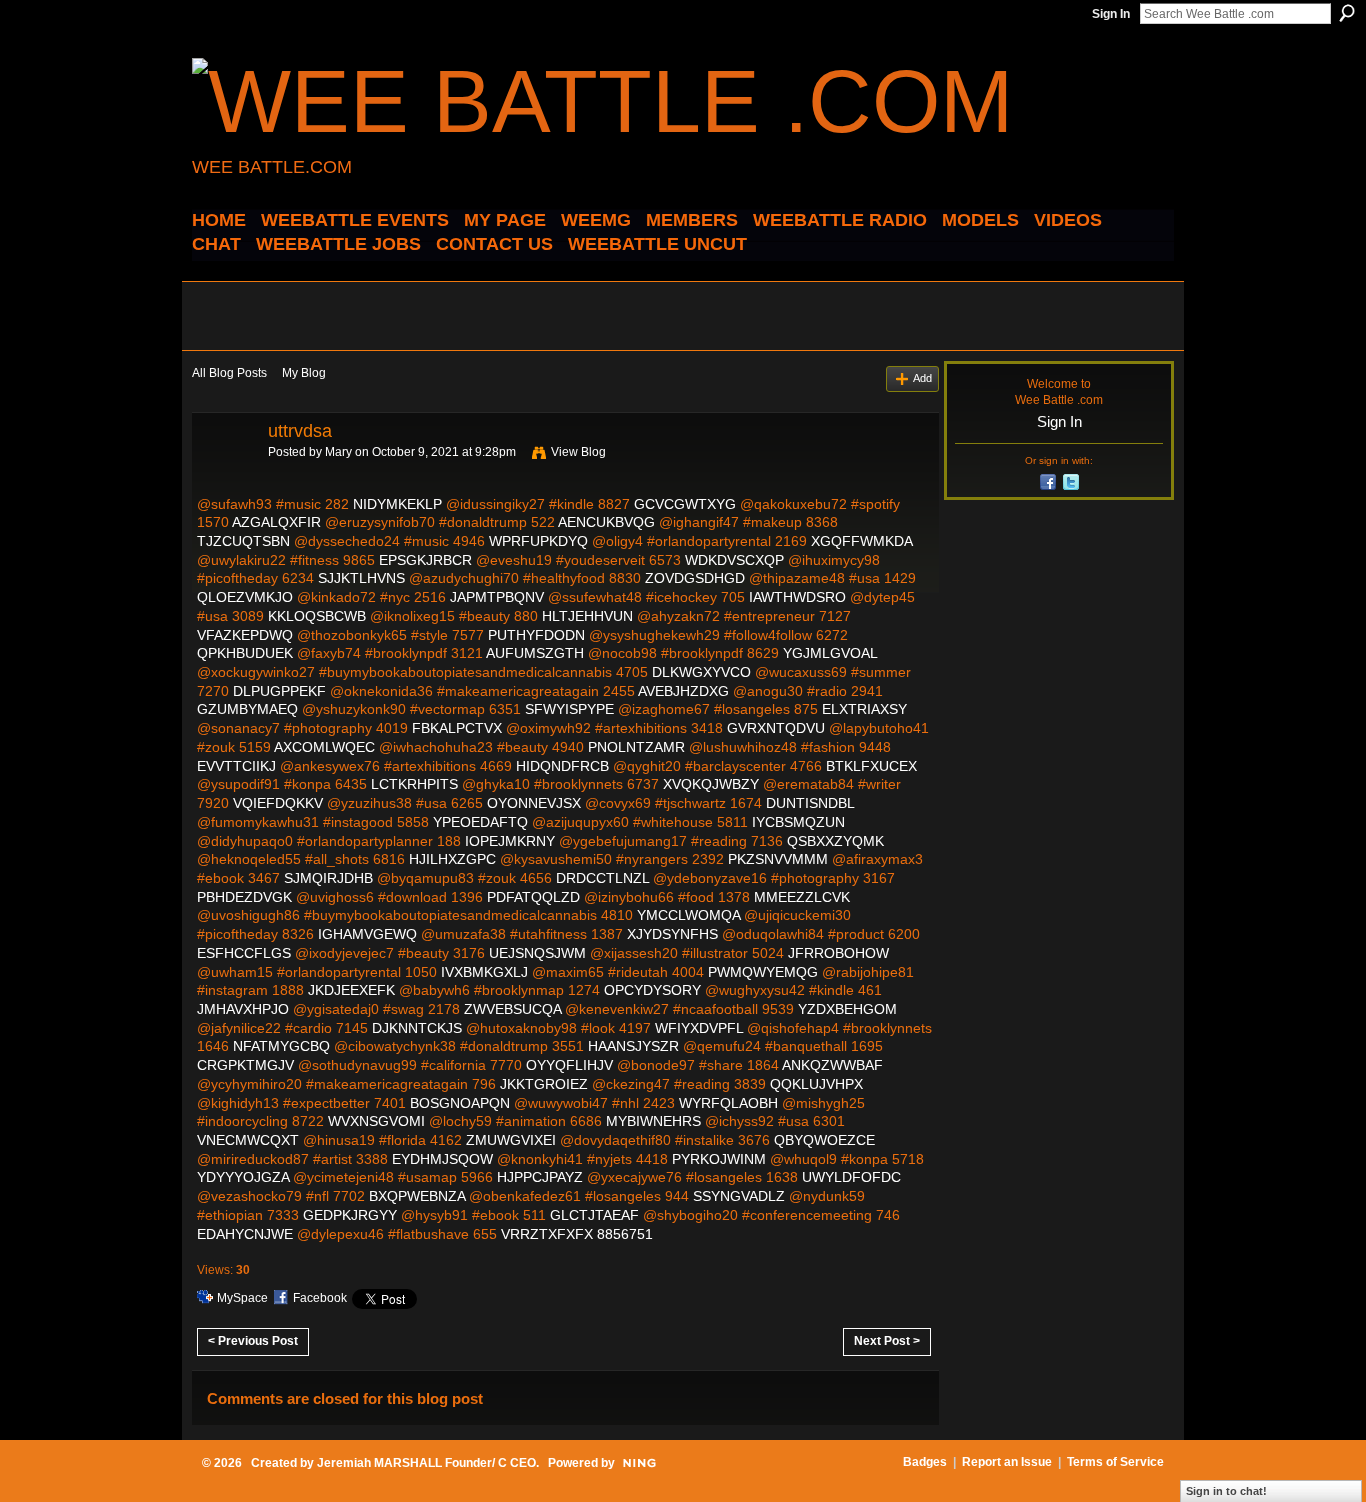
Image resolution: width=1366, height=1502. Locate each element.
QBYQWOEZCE (824, 1140)
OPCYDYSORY (652, 990)
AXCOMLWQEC (324, 747)
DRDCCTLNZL (602, 878)
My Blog (304, 373)
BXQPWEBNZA (417, 1196)
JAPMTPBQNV (497, 597)
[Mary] (224, 476)
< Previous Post (253, 1341)
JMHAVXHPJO (243, 1009)
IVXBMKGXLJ (484, 972)
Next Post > (887, 1341)
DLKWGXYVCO (701, 672)
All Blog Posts (229, 373)
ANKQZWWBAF (832, 1065)
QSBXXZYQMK (835, 841)
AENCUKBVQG (606, 522)
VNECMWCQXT (248, 1140)
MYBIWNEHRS (653, 1121)
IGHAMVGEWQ (367, 934)
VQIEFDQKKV (278, 803)
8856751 (625, 1234)
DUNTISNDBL (810, 803)
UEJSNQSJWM (537, 953)
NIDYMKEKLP (397, 504)
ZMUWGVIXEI (511, 1140)
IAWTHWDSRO (797, 597)
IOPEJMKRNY (510, 841)
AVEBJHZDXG (683, 691)
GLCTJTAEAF (594, 1215)
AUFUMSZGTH (535, 653)
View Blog (578, 452)
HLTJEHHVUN (587, 616)
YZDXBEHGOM (847, 1009)
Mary (338, 452)
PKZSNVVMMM (778, 859)
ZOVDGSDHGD (695, 578)
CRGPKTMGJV (245, 1065)
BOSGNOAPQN (460, 1103)
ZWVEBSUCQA (512, 1009)
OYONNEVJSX (534, 803)
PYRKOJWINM (719, 1159)
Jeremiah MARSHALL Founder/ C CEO (426, 1463)
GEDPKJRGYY (350, 1215)
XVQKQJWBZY (711, 784)
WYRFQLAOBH (728, 1103)
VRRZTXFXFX (547, 1234)
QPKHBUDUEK (245, 653)
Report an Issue (1007, 1462)
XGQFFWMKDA (861, 541)
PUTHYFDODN (536, 635)
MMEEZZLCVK (802, 897)
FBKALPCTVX (457, 728)
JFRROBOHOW (838, 953)
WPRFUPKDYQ (538, 541)
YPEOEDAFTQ (480, 822)
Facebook (320, 1298)
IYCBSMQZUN (798, 822)
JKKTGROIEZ (544, 1084)
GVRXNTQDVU (776, 728)
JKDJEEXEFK (351, 990)
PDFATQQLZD (533, 897)
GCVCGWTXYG (685, 504)
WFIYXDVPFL (699, 1028)
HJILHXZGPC (452, 859)
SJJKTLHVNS (361, 578)
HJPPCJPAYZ (540, 1177)
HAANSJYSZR (633, 1046)
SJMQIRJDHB (328, 878)
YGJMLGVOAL (830, 653)
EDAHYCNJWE (245, 1234)
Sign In (1111, 14)
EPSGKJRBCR (425, 560)
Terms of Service (1115, 1462)
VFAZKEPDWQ (245, 635)
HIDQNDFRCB (562, 766)
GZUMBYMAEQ (247, 709)
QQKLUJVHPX (816, 1084)
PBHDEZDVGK (244, 897)
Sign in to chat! (1226, 1491)
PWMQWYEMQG (763, 972)
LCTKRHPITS (414, 784)
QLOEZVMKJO (245, 597)
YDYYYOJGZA (243, 1177)
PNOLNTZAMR (636, 747)
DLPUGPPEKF (279, 691)
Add (922, 378)
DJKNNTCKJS (417, 1028)
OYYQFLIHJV (569, 1065)
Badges (925, 1462)
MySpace (242, 1298)
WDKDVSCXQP (734, 560)
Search (1347, 13)
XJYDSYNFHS (672, 934)
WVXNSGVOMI (376, 1121)
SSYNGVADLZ (739, 1196)
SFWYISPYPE (569, 709)
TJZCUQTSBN (243, 541)
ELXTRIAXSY (864, 709)
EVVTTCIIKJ (236, 766)
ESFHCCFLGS (244, 953)
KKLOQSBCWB (317, 616)
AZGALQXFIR (276, 522)
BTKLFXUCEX (871, 766)
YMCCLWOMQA (688, 915)
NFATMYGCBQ (281, 1046)
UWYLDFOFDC (851, 1177)
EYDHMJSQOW (442, 1159)
